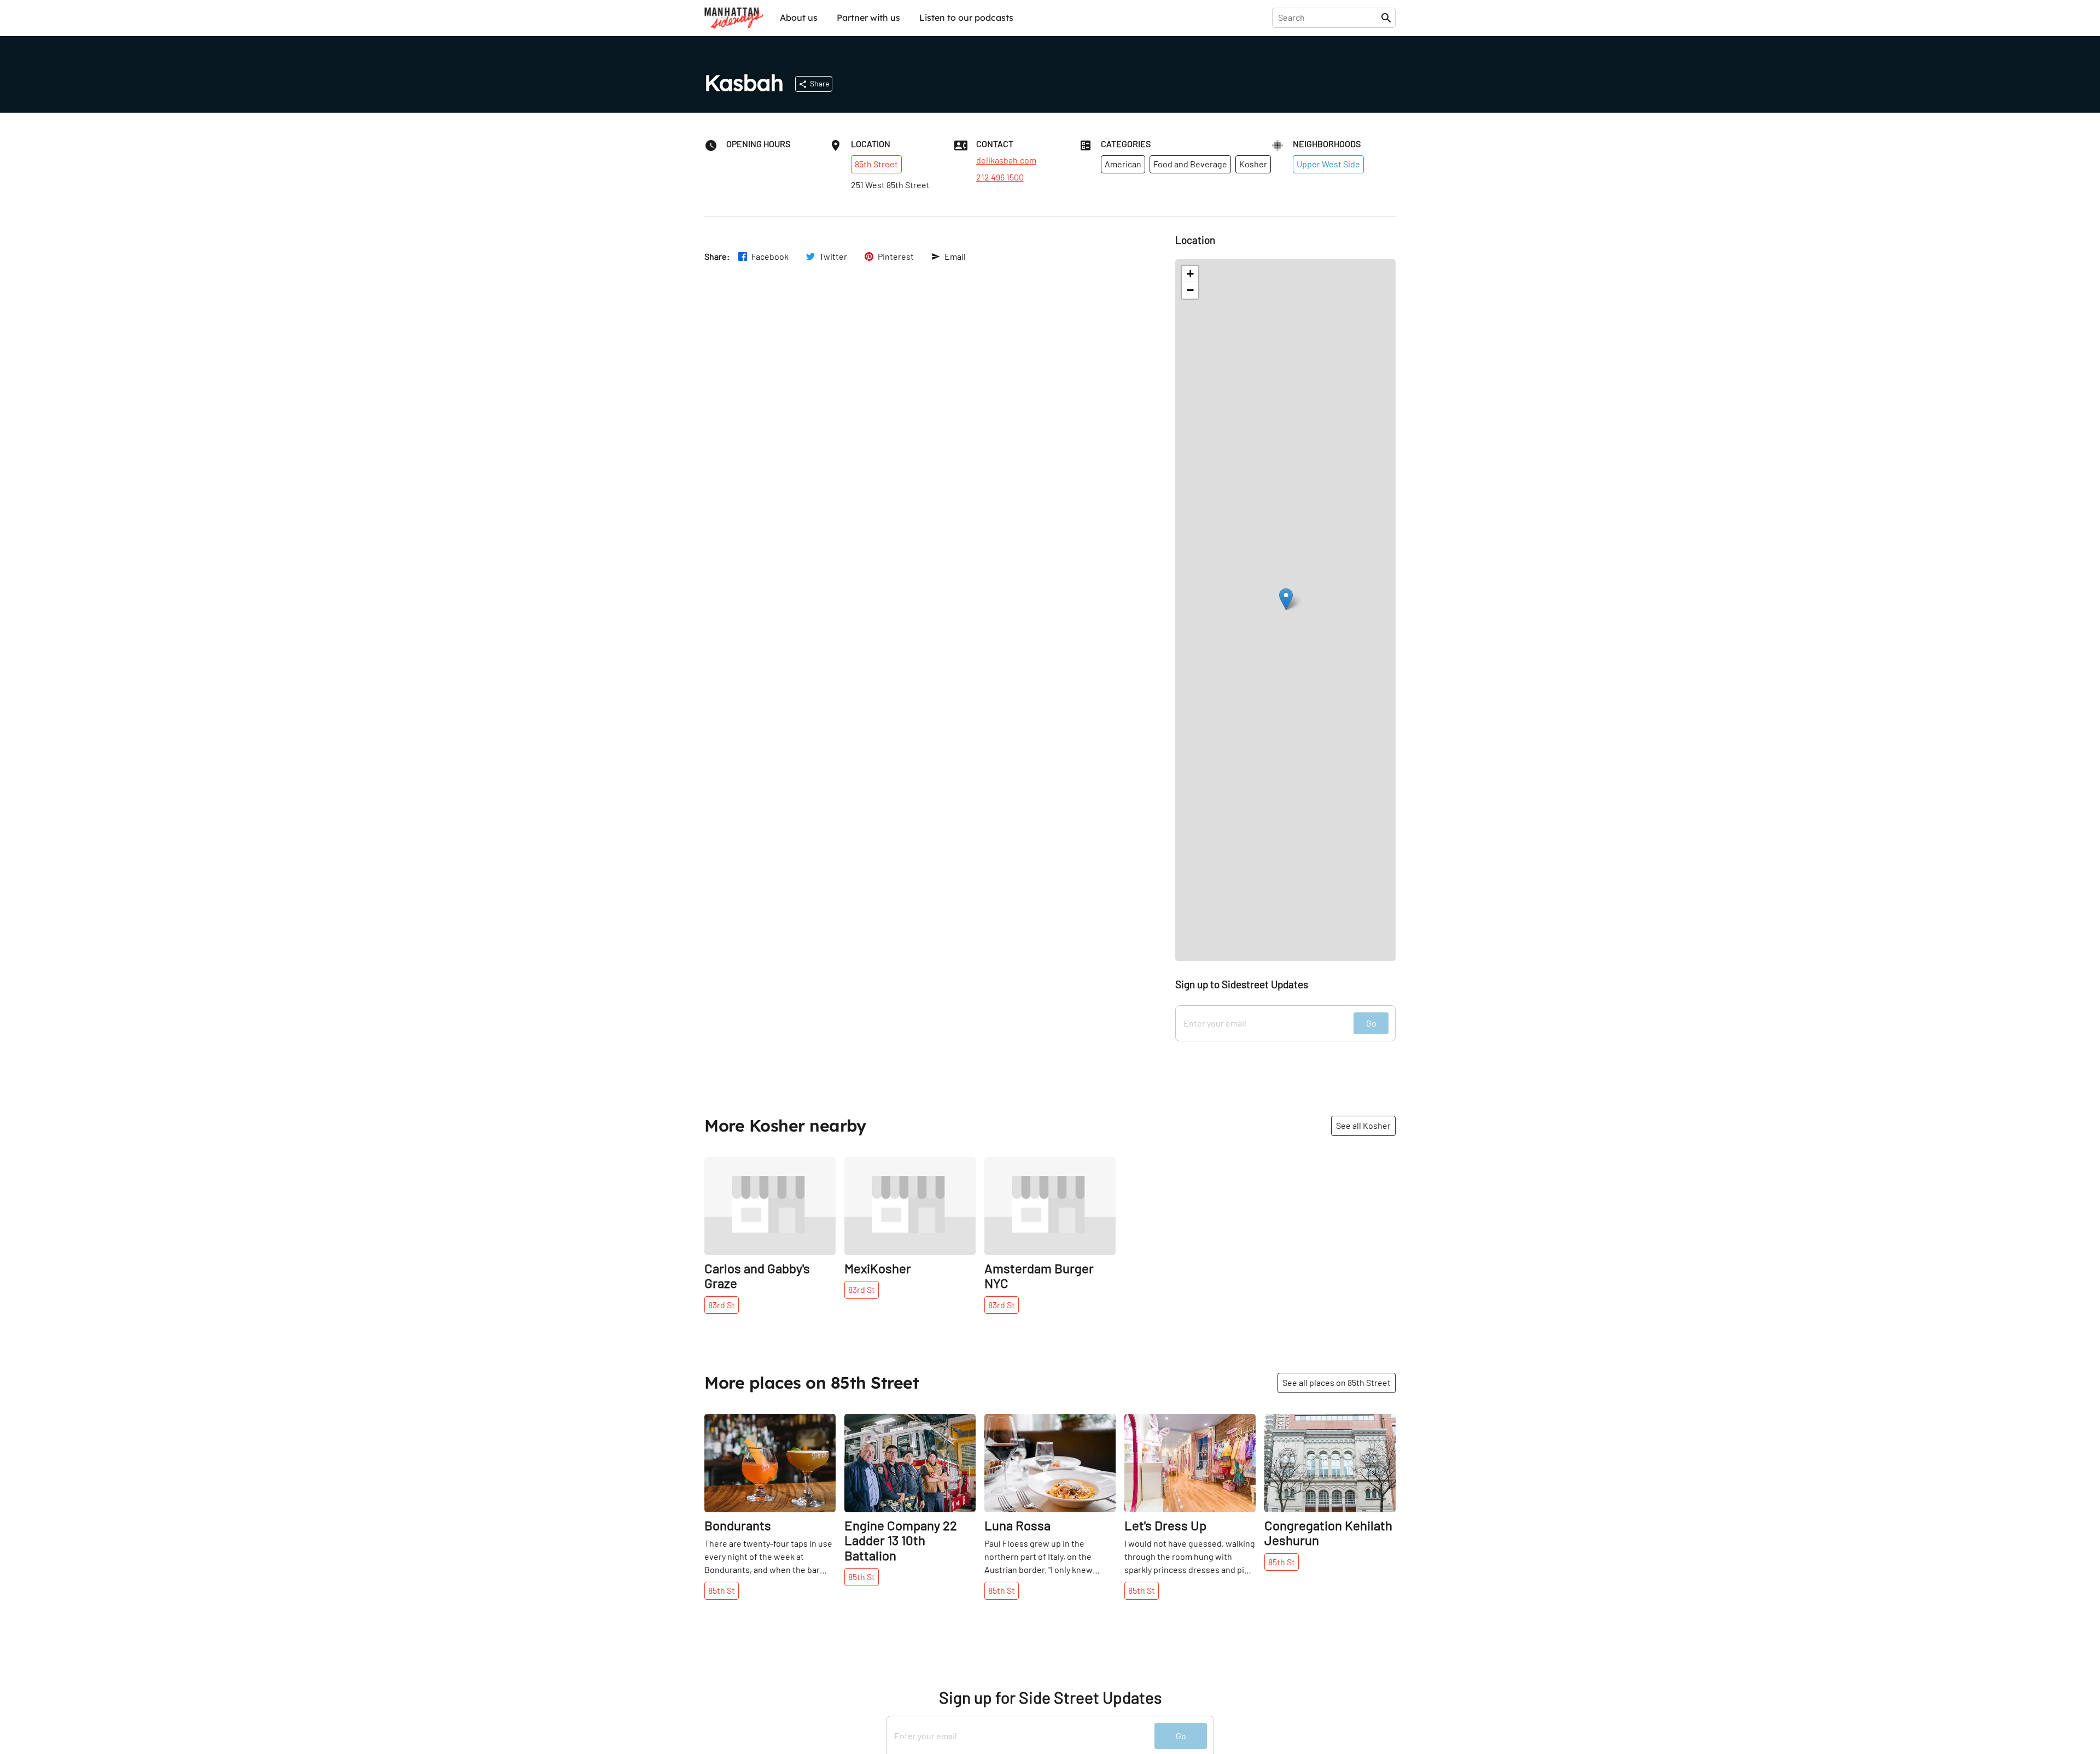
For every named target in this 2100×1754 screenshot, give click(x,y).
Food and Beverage (1190, 164)
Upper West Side (1328, 164)
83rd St (722, 1305)
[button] (1286, 599)
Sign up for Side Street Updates (1050, 1697)
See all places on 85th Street (1337, 1382)
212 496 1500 (1000, 177)
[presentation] (1329, 18)
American (1123, 164)
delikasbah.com (1006, 160)
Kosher (1253, 164)
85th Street (876, 164)
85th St (722, 1590)
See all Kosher (1363, 1125)
